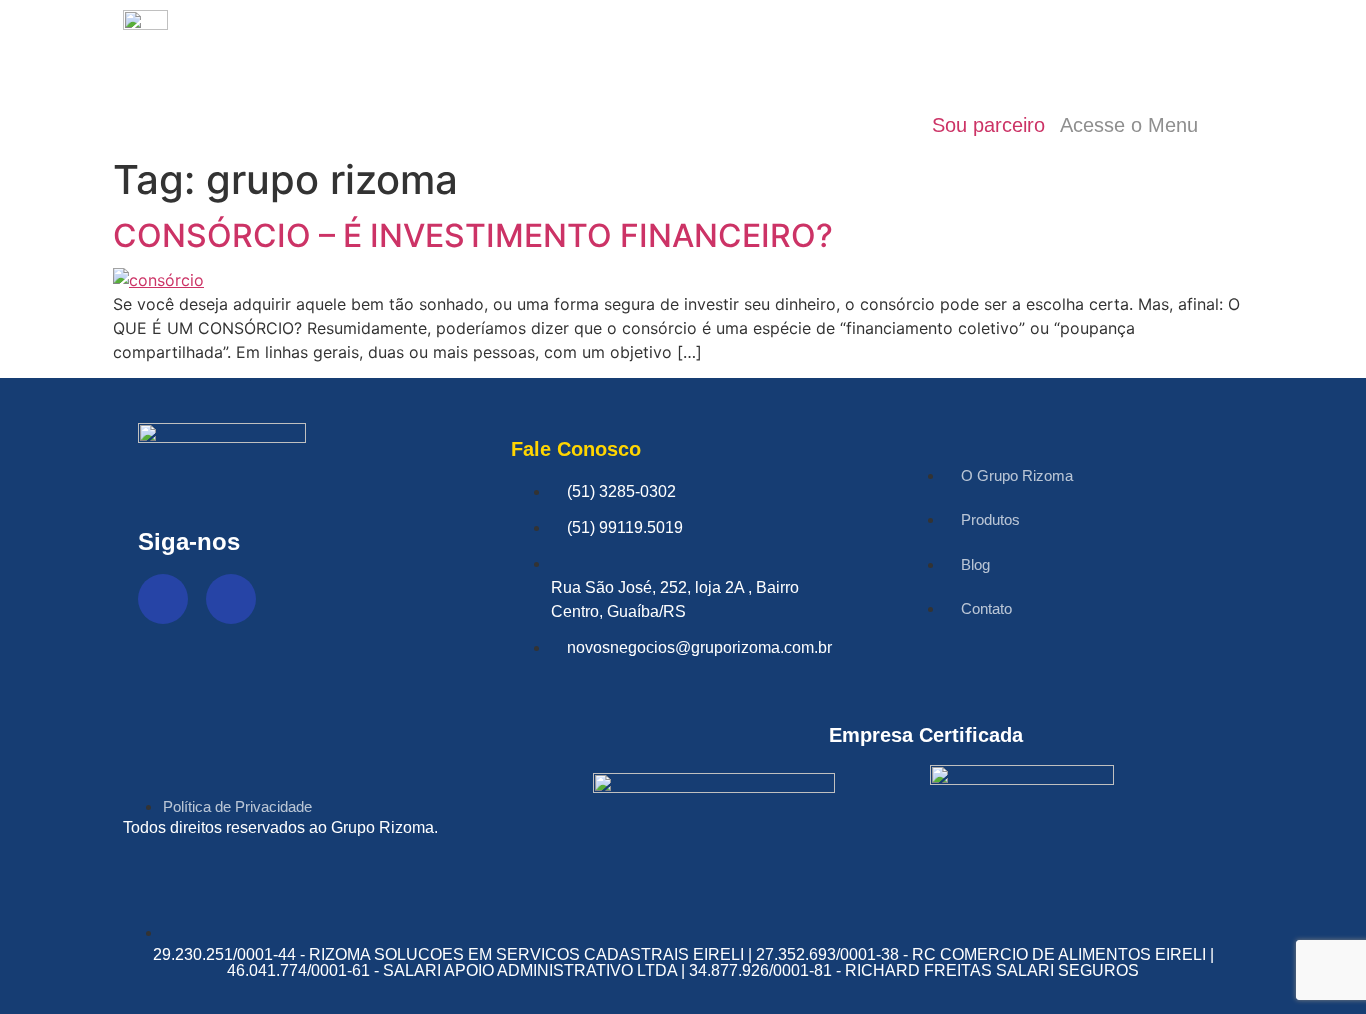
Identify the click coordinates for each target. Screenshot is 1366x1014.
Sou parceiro (988, 125)
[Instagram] (231, 599)
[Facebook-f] (163, 599)
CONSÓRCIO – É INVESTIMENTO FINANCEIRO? (473, 235)
